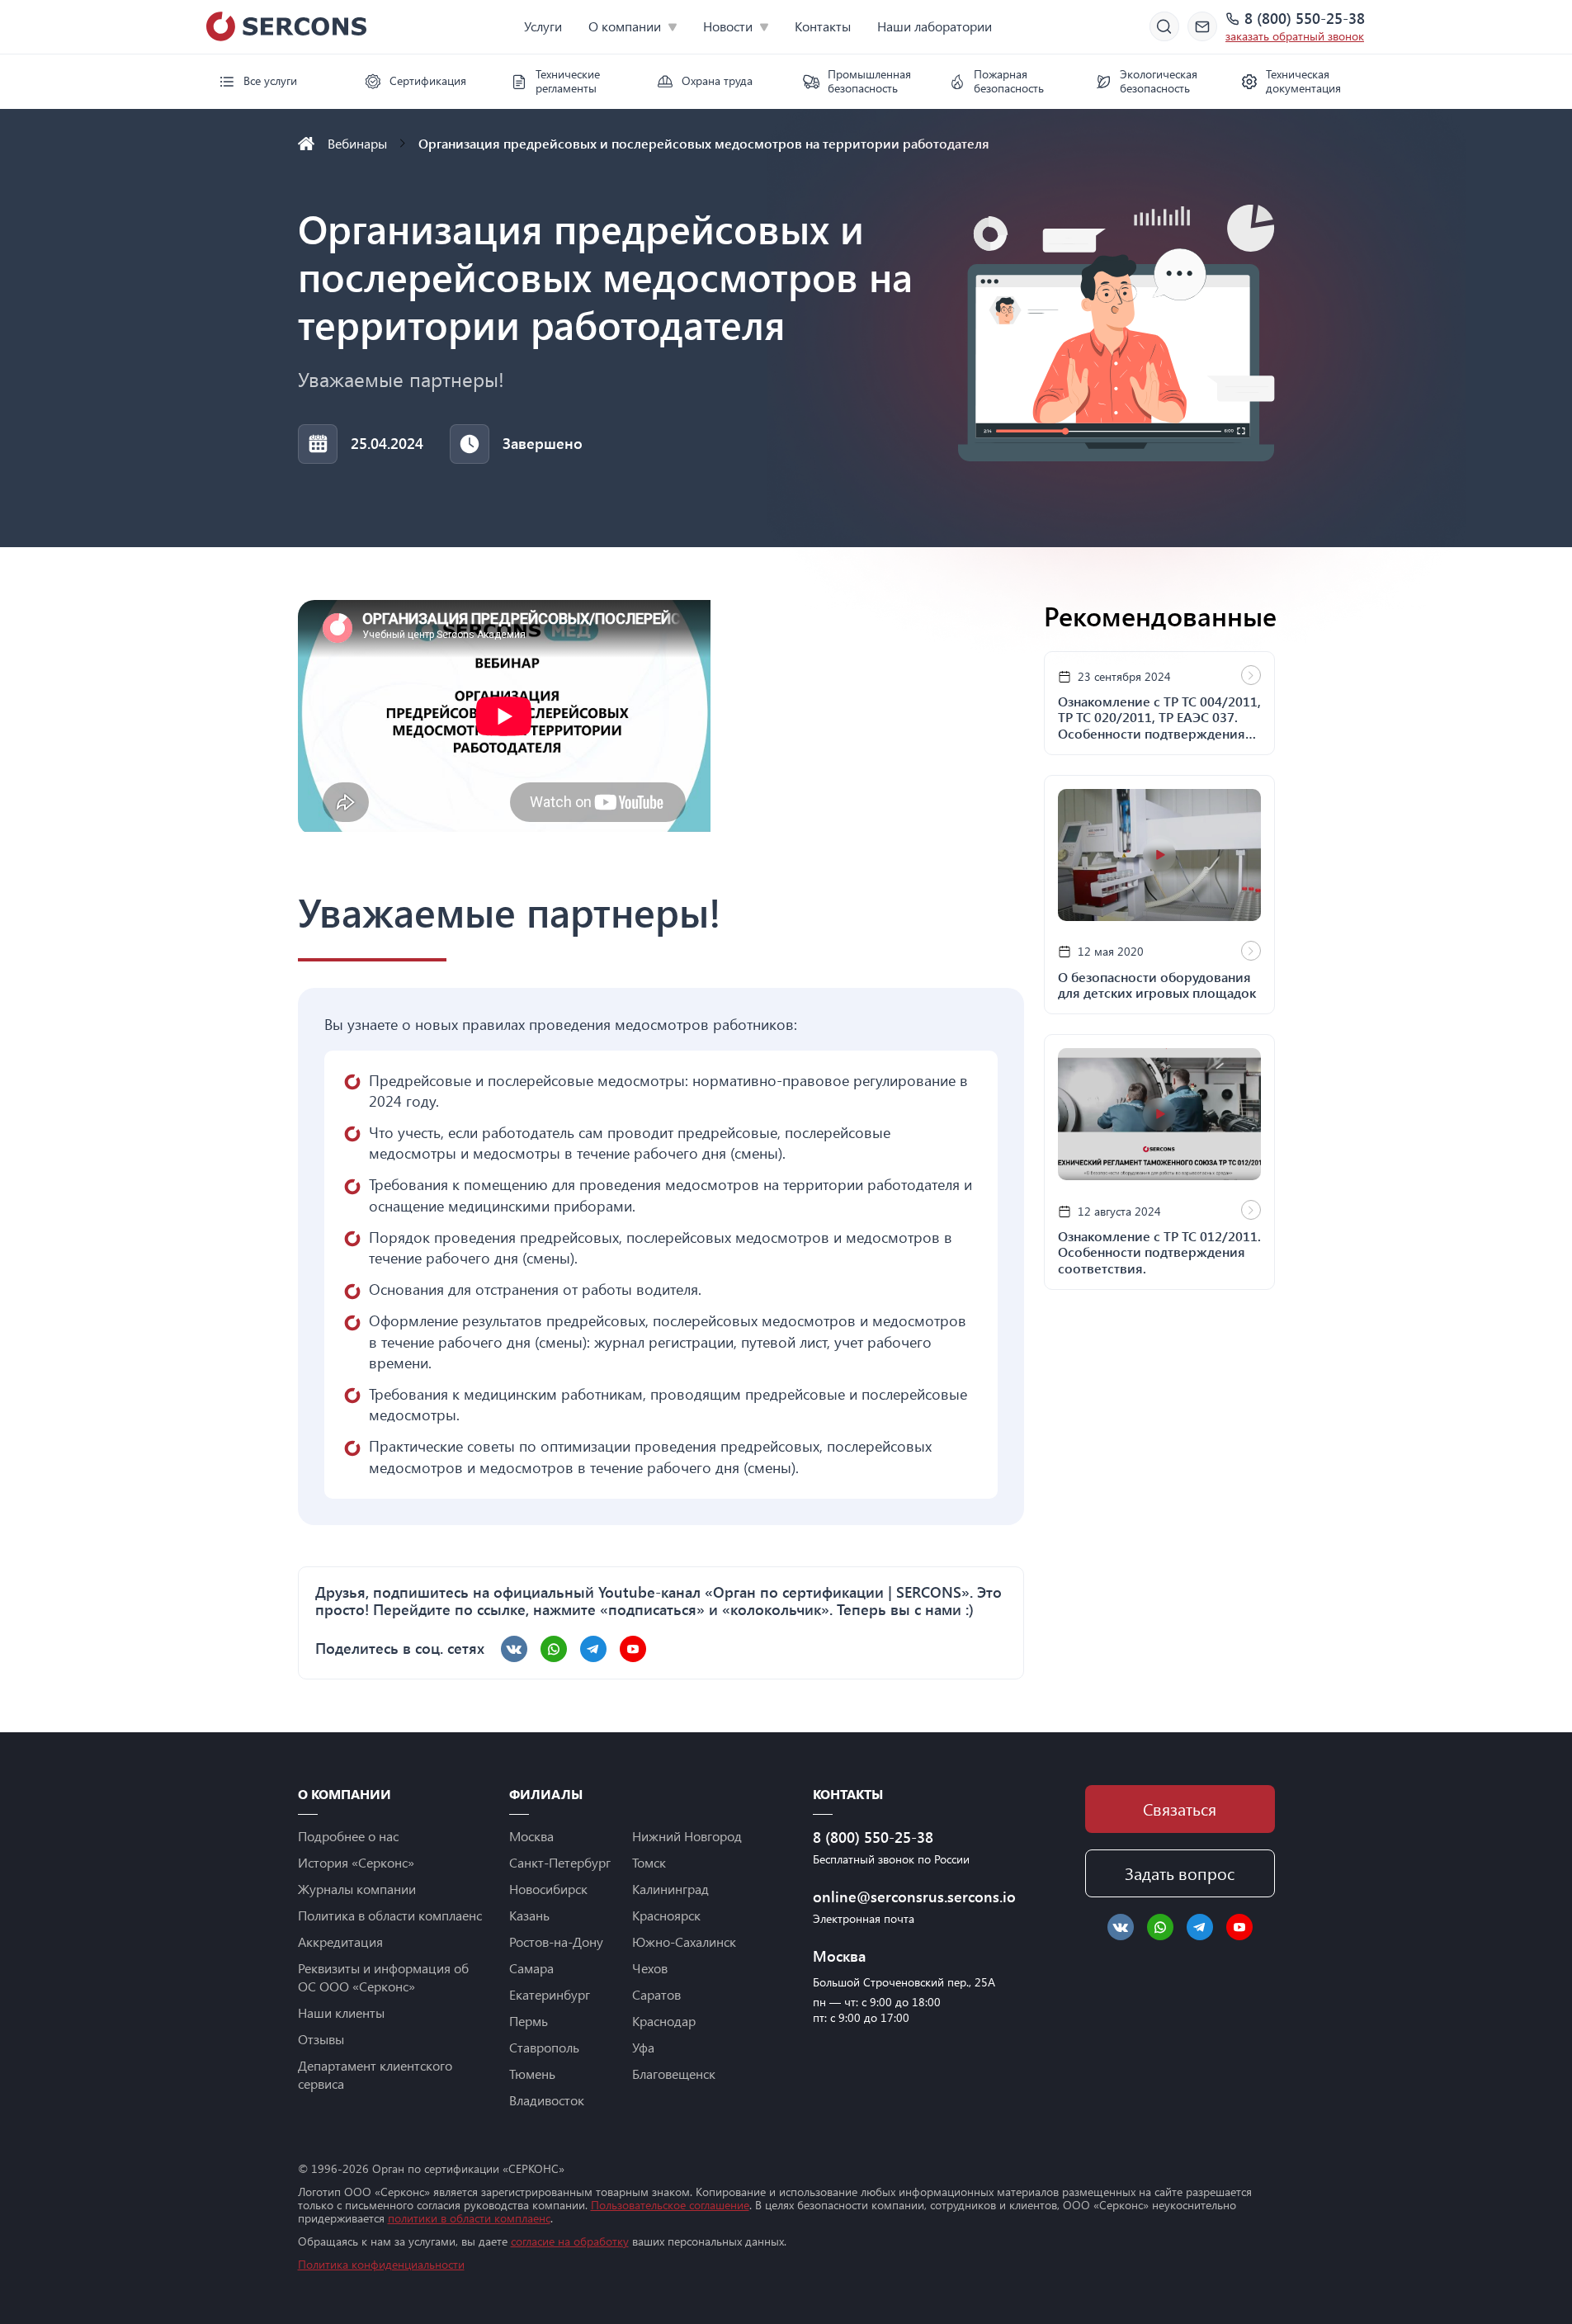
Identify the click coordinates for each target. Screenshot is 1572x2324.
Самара (531, 1968)
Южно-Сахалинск (684, 1941)
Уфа (643, 2047)
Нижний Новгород (687, 1836)
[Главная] (306, 144)
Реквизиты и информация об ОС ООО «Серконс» (383, 1977)
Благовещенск (674, 2074)
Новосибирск (548, 1889)
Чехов (650, 1968)
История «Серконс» (356, 1862)
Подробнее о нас (348, 1836)
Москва (531, 1836)
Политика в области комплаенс (390, 1915)
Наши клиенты (341, 2012)
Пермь (529, 2021)
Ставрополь (544, 2047)
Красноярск (666, 1915)
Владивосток (547, 2100)
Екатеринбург (550, 1994)
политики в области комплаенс (469, 2218)
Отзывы (321, 2039)
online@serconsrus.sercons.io (908, 1897)
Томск (649, 1862)
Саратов (656, 1994)
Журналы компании (357, 1889)
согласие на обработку (570, 2241)
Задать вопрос (1180, 1873)
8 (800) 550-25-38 (1305, 19)
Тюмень (532, 2074)
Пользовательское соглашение (670, 2205)
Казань (529, 1915)
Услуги (543, 26)
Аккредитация (340, 1941)
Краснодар (664, 2021)
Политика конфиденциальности (381, 2264)
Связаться (1180, 1809)
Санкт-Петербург (560, 1862)
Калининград (670, 1889)
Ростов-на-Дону (556, 1941)
